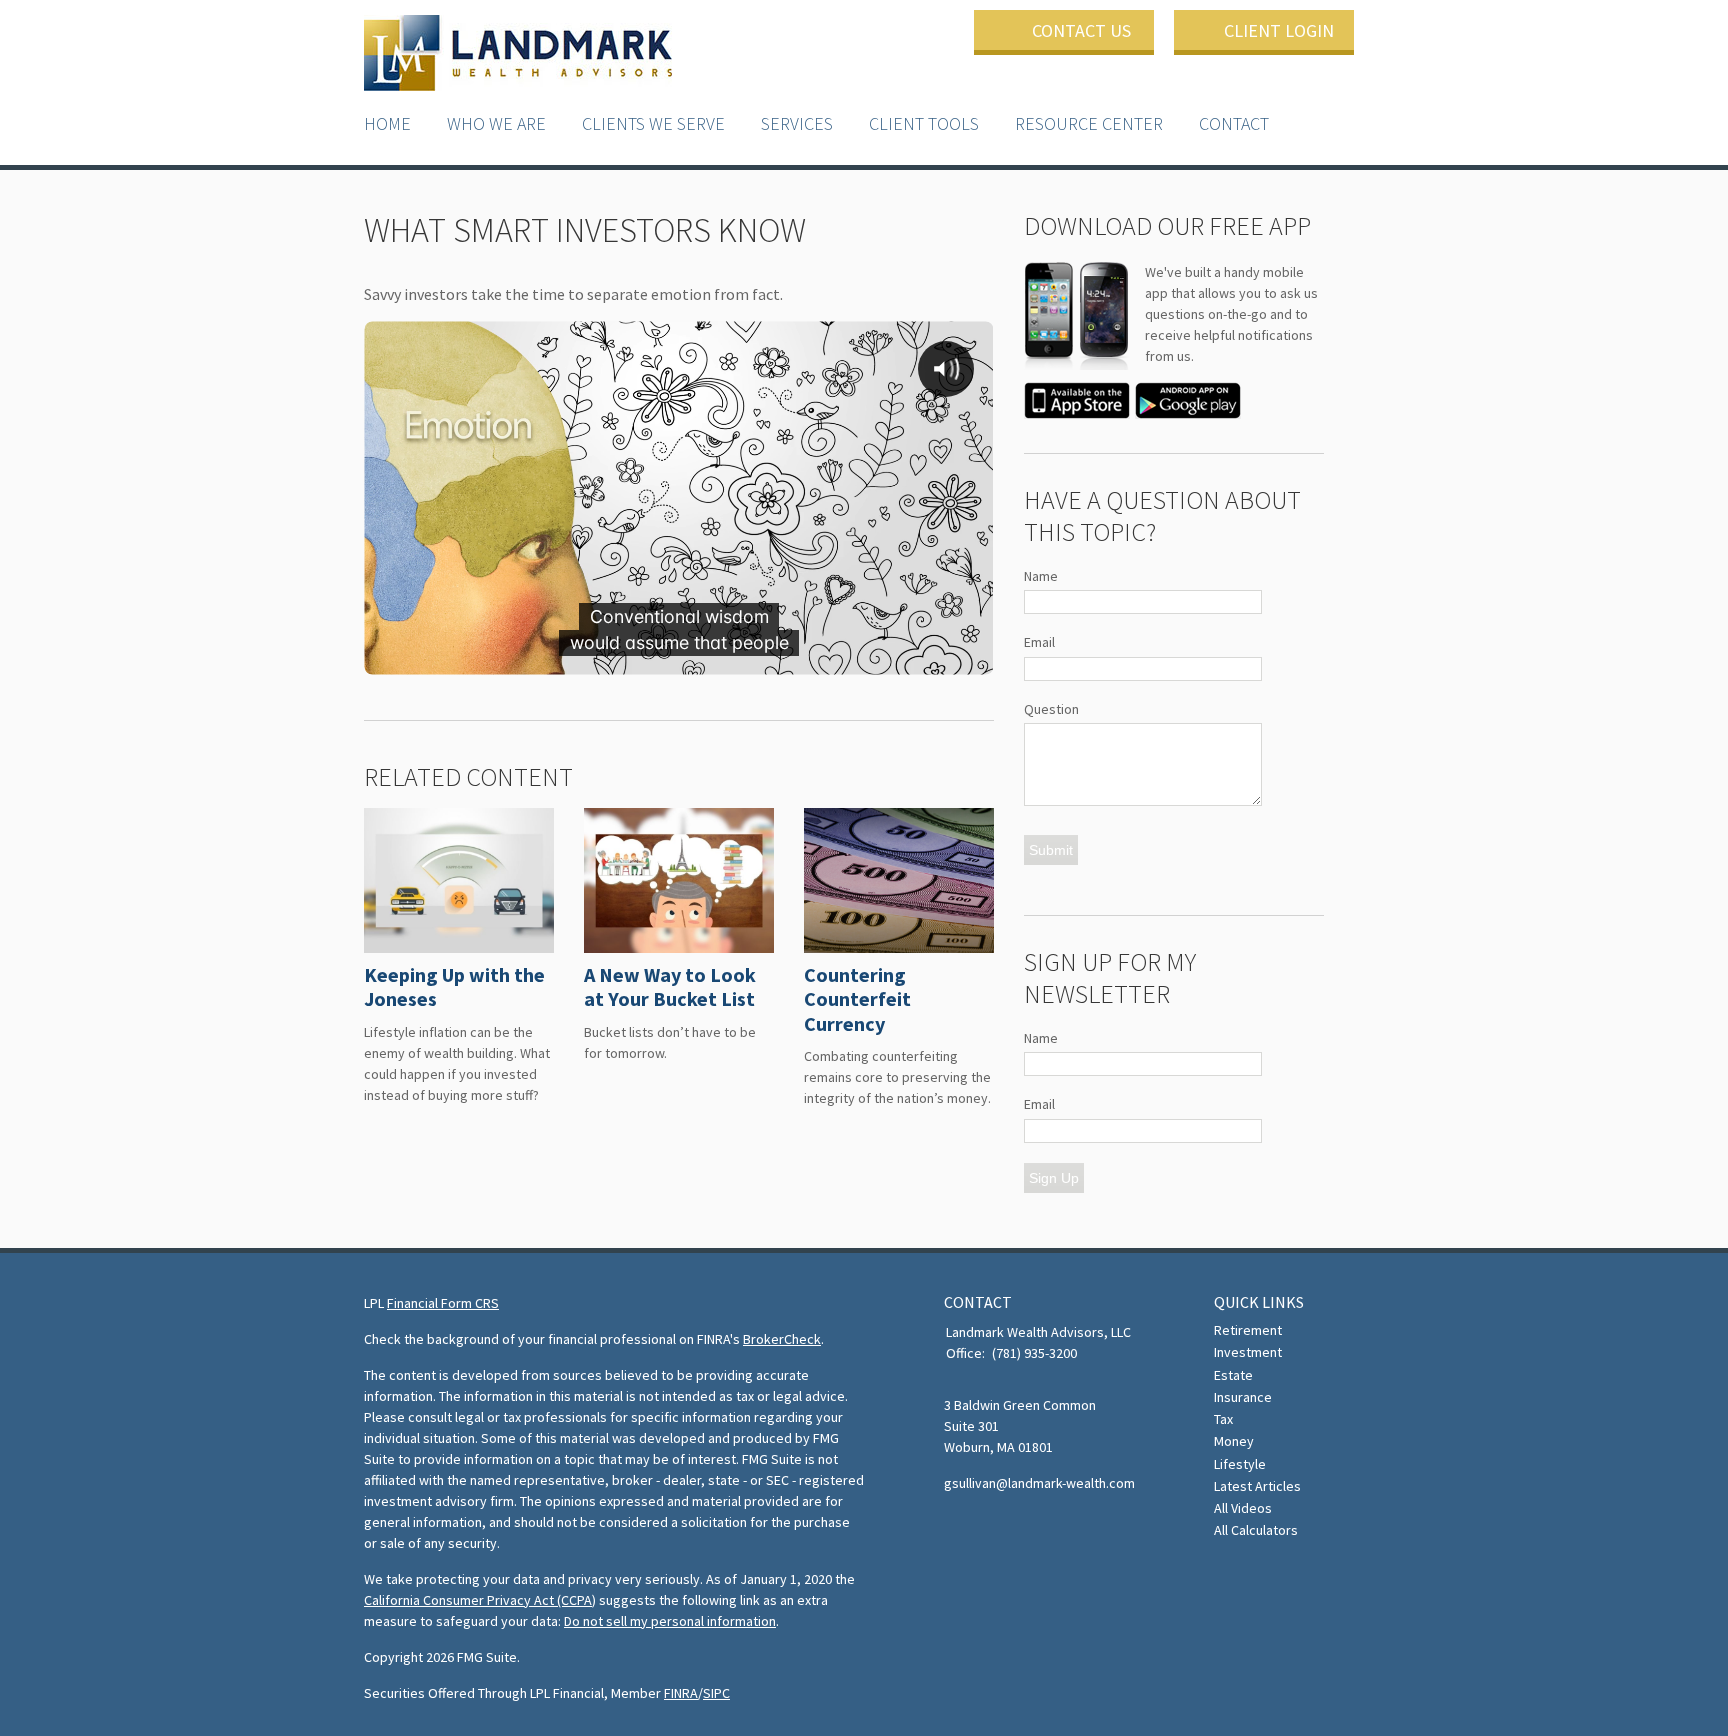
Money (1234, 1441)
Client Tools (924, 123)
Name (1041, 576)
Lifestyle (1240, 1464)
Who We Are (496, 123)
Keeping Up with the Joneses (454, 987)
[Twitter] (958, 1529)
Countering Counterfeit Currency (857, 999)
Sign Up (1054, 1178)
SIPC (716, 1693)
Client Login (1279, 30)
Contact (1234, 123)
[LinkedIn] (987, 1529)
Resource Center (1089, 123)
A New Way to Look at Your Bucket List (670, 987)
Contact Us (1081, 30)
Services (797, 123)
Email (1039, 642)
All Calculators (1256, 1530)
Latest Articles (1257, 1486)
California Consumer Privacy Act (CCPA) (480, 1600)
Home (387, 123)
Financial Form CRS (443, 1303)
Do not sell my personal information (670, 1621)
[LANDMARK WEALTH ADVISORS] (518, 54)
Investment (1248, 1352)
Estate (1233, 1375)
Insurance (1243, 1397)
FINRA (681, 1693)
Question (1051, 709)
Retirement (1248, 1330)
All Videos (1243, 1508)
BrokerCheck (782, 1339)
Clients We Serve (653, 123)
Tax (1223, 1419)
